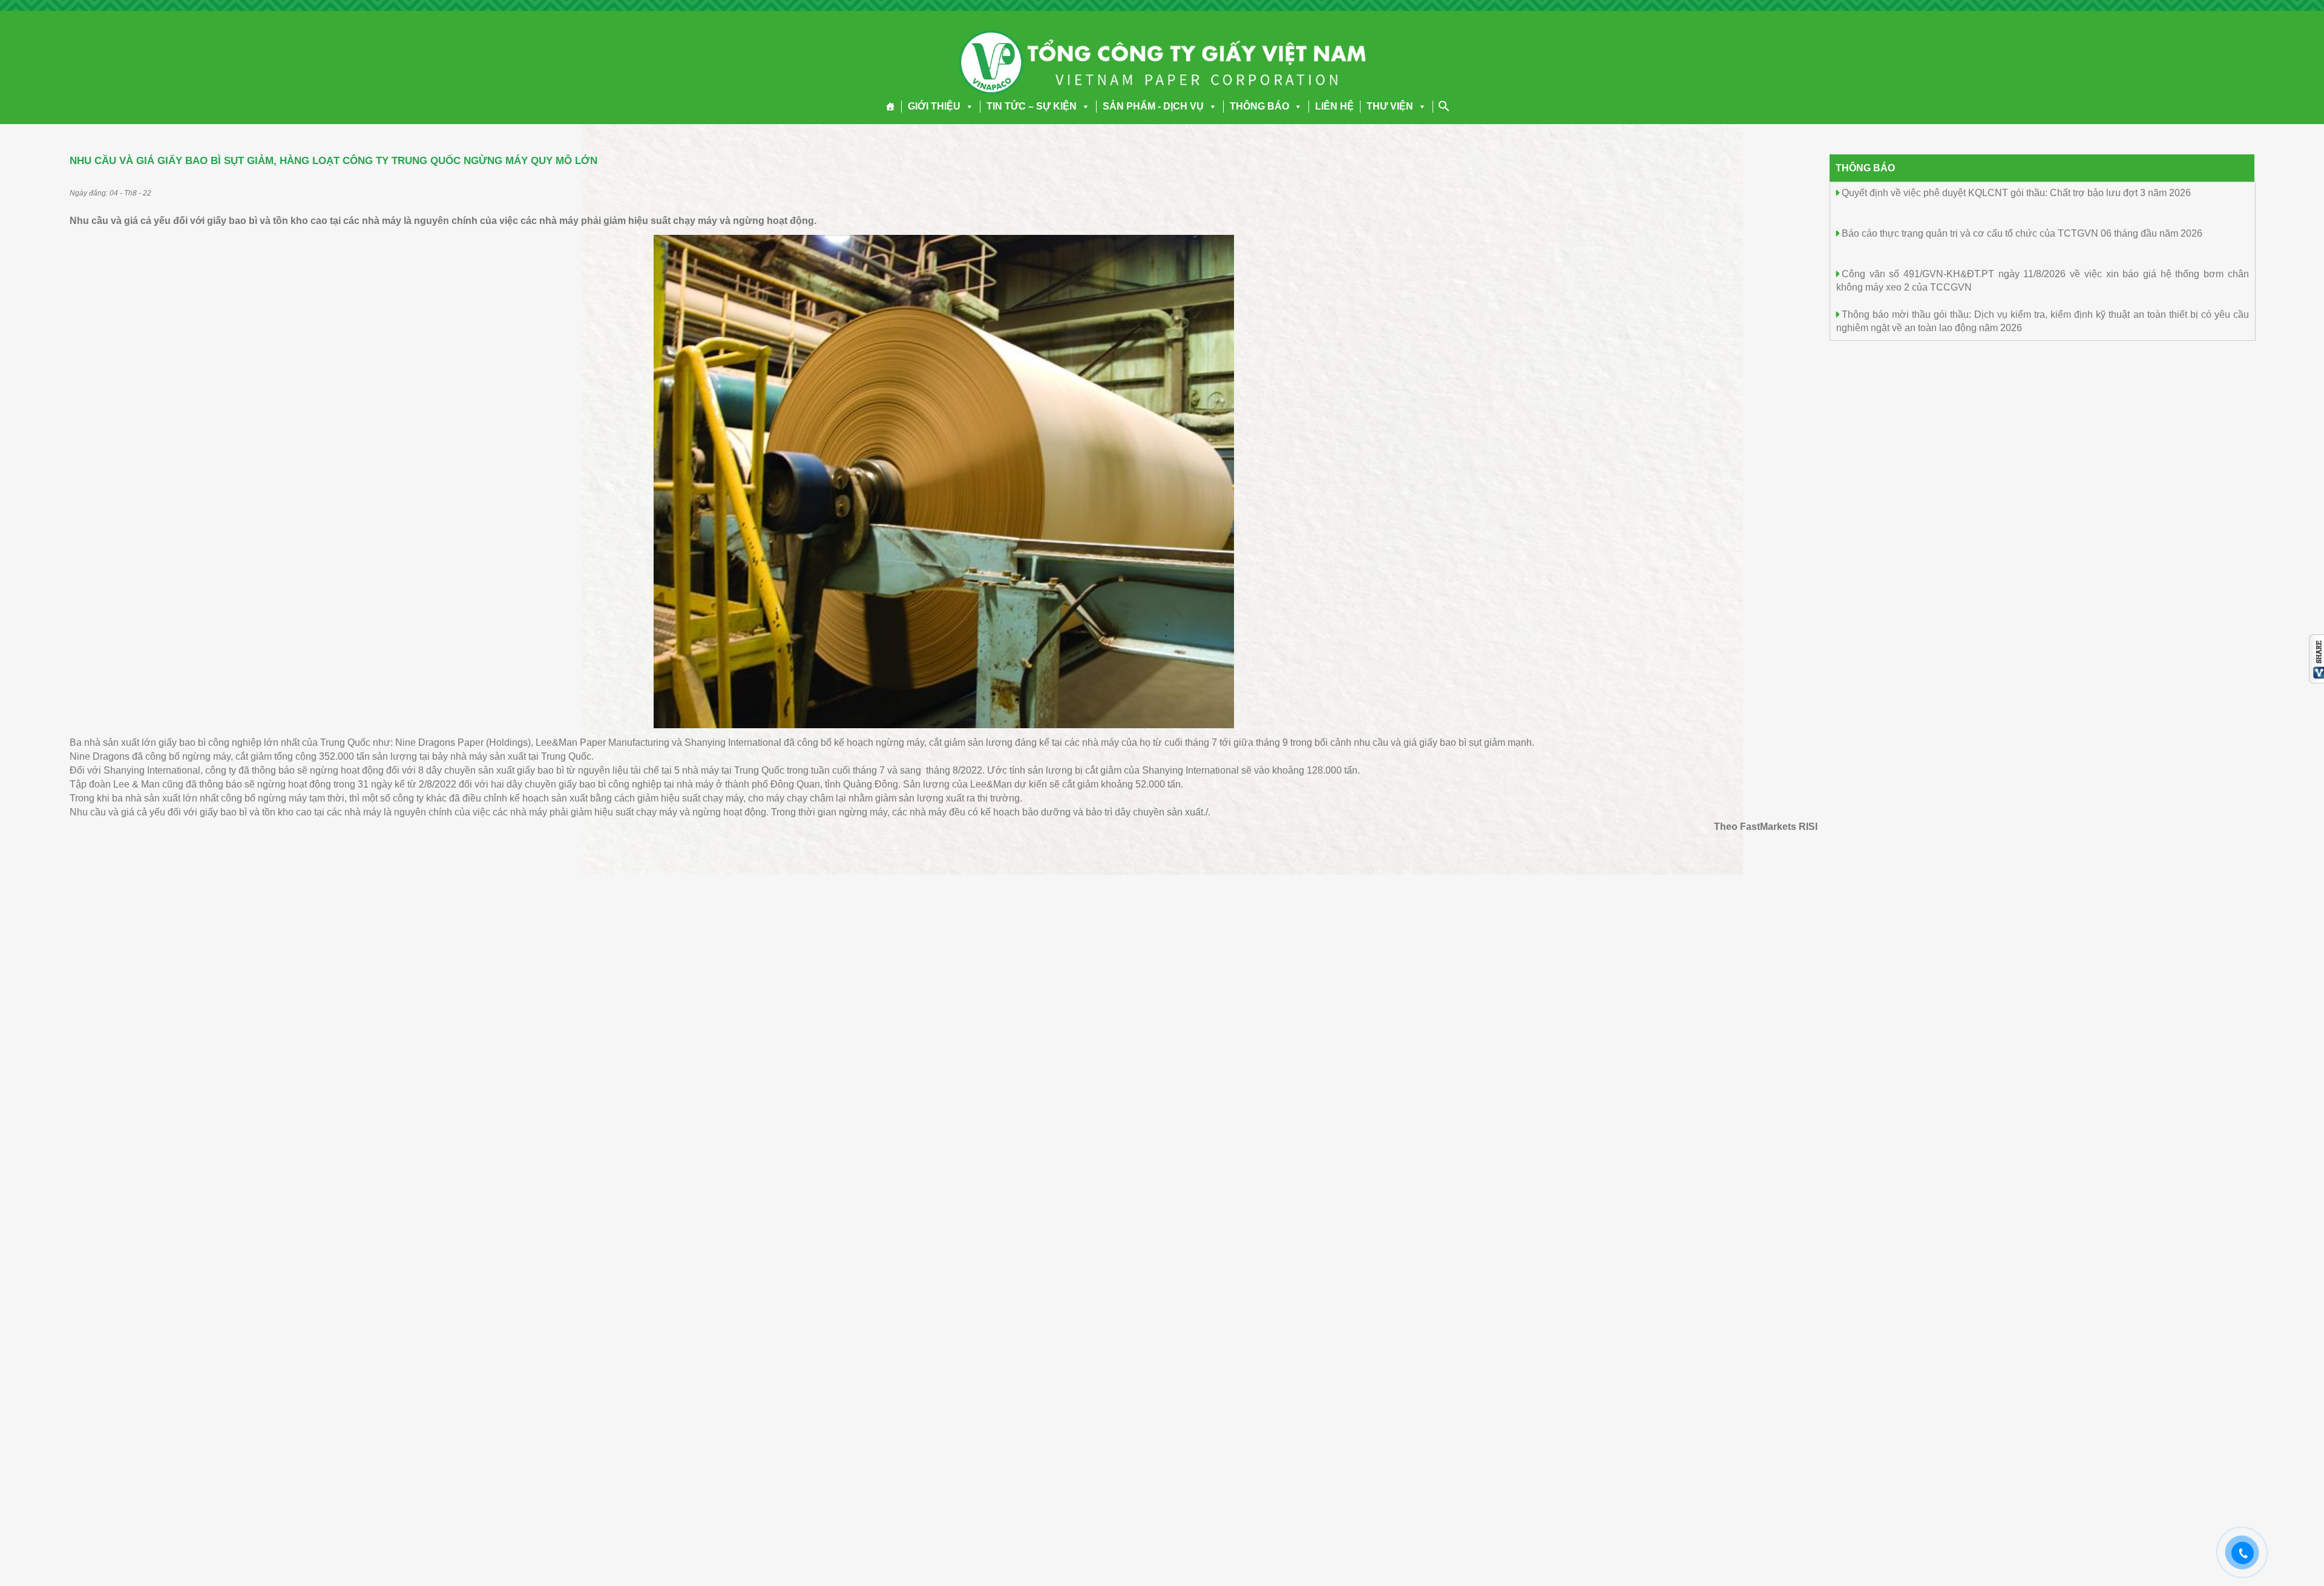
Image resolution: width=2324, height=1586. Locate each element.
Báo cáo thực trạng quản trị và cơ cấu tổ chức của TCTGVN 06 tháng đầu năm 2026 (2022, 233)
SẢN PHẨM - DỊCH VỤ (1153, 106)
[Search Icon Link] (1444, 106)
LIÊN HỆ (1334, 106)
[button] (967, 106)
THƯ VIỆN (1390, 106)
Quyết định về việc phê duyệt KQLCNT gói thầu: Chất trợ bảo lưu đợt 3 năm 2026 (2016, 193)
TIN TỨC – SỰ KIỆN (1032, 106)
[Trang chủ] (891, 107)
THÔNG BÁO (1259, 106)
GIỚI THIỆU (934, 106)
